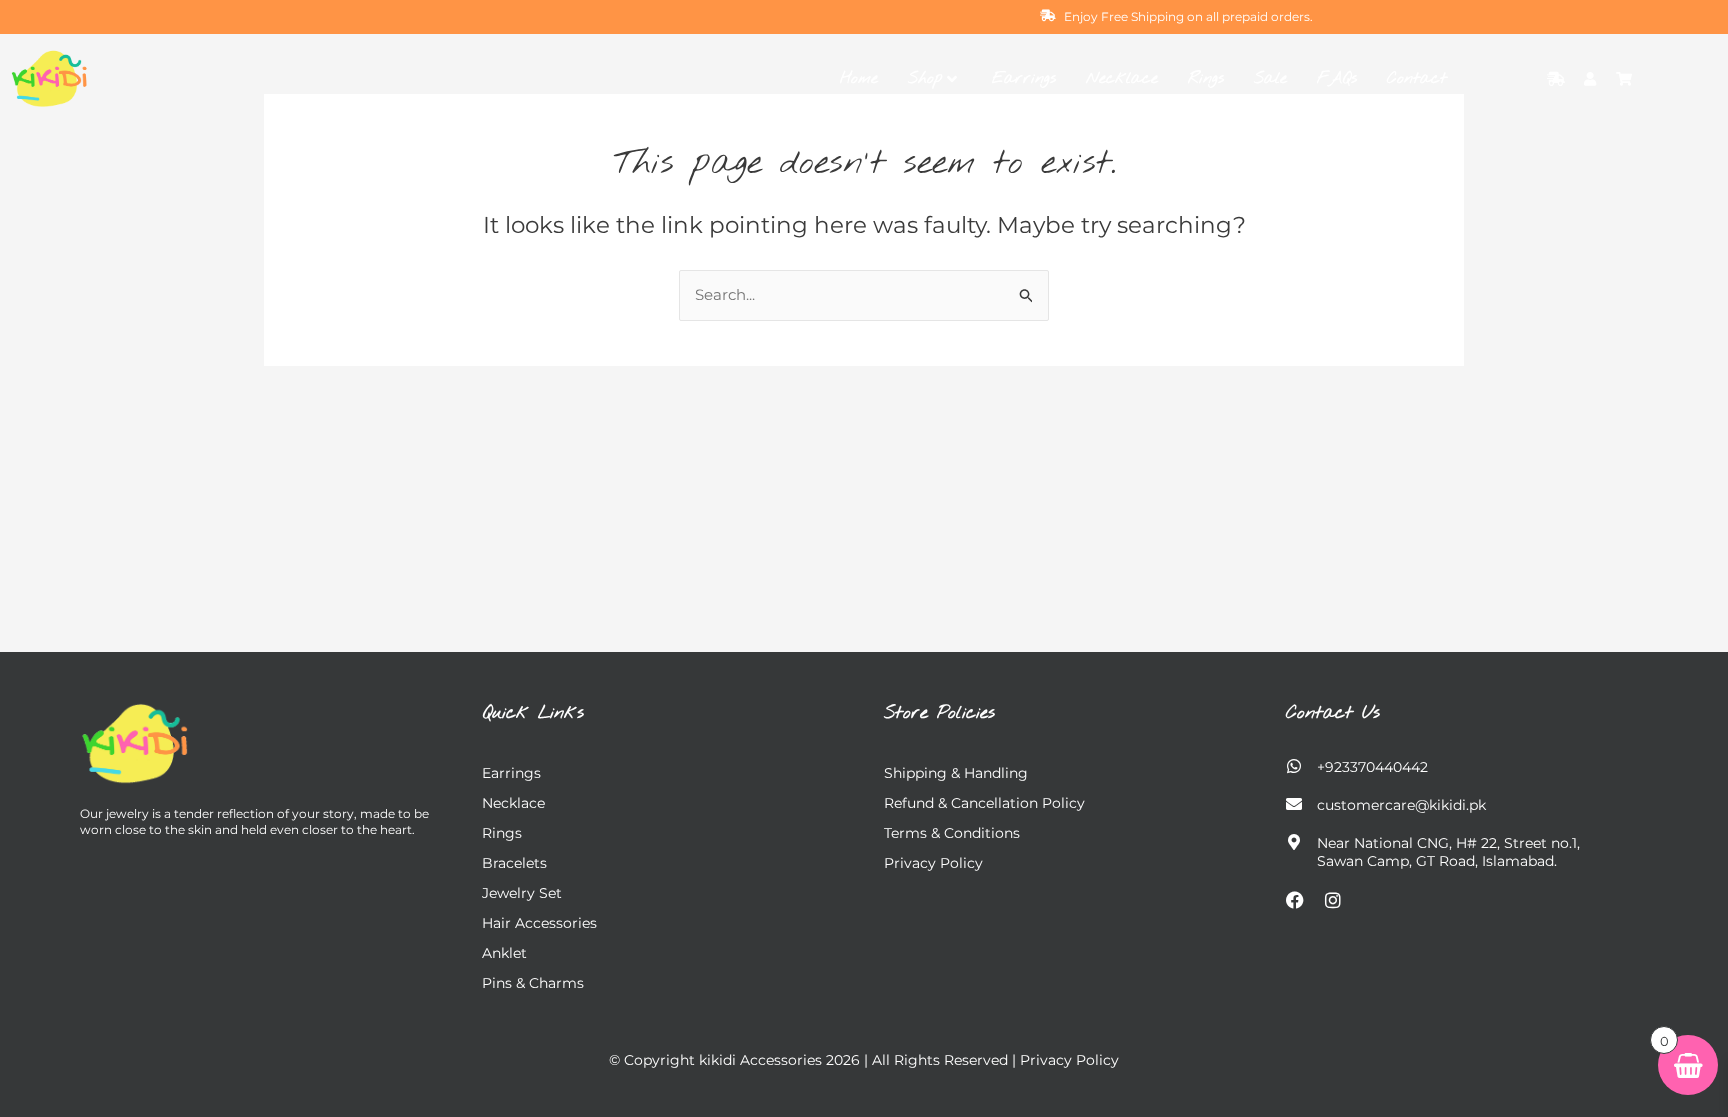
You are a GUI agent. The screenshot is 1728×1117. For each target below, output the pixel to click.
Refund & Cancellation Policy (984, 803)
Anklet (504, 953)
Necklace (1122, 78)
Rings (1206, 78)
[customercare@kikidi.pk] (1294, 804)
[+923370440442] (1294, 766)
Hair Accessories (539, 923)
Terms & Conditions (952, 833)
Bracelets (514, 863)
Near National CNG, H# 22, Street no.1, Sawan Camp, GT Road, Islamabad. (1448, 852)
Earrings (1024, 78)
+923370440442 (1372, 767)
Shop (925, 78)
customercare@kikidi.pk (1401, 805)
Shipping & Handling (956, 773)
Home (859, 78)
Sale (1270, 78)
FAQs (1337, 78)
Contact (1417, 78)
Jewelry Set (522, 893)
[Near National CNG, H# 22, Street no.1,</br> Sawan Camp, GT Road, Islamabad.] (1294, 842)
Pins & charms (533, 983)
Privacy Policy (933, 863)
